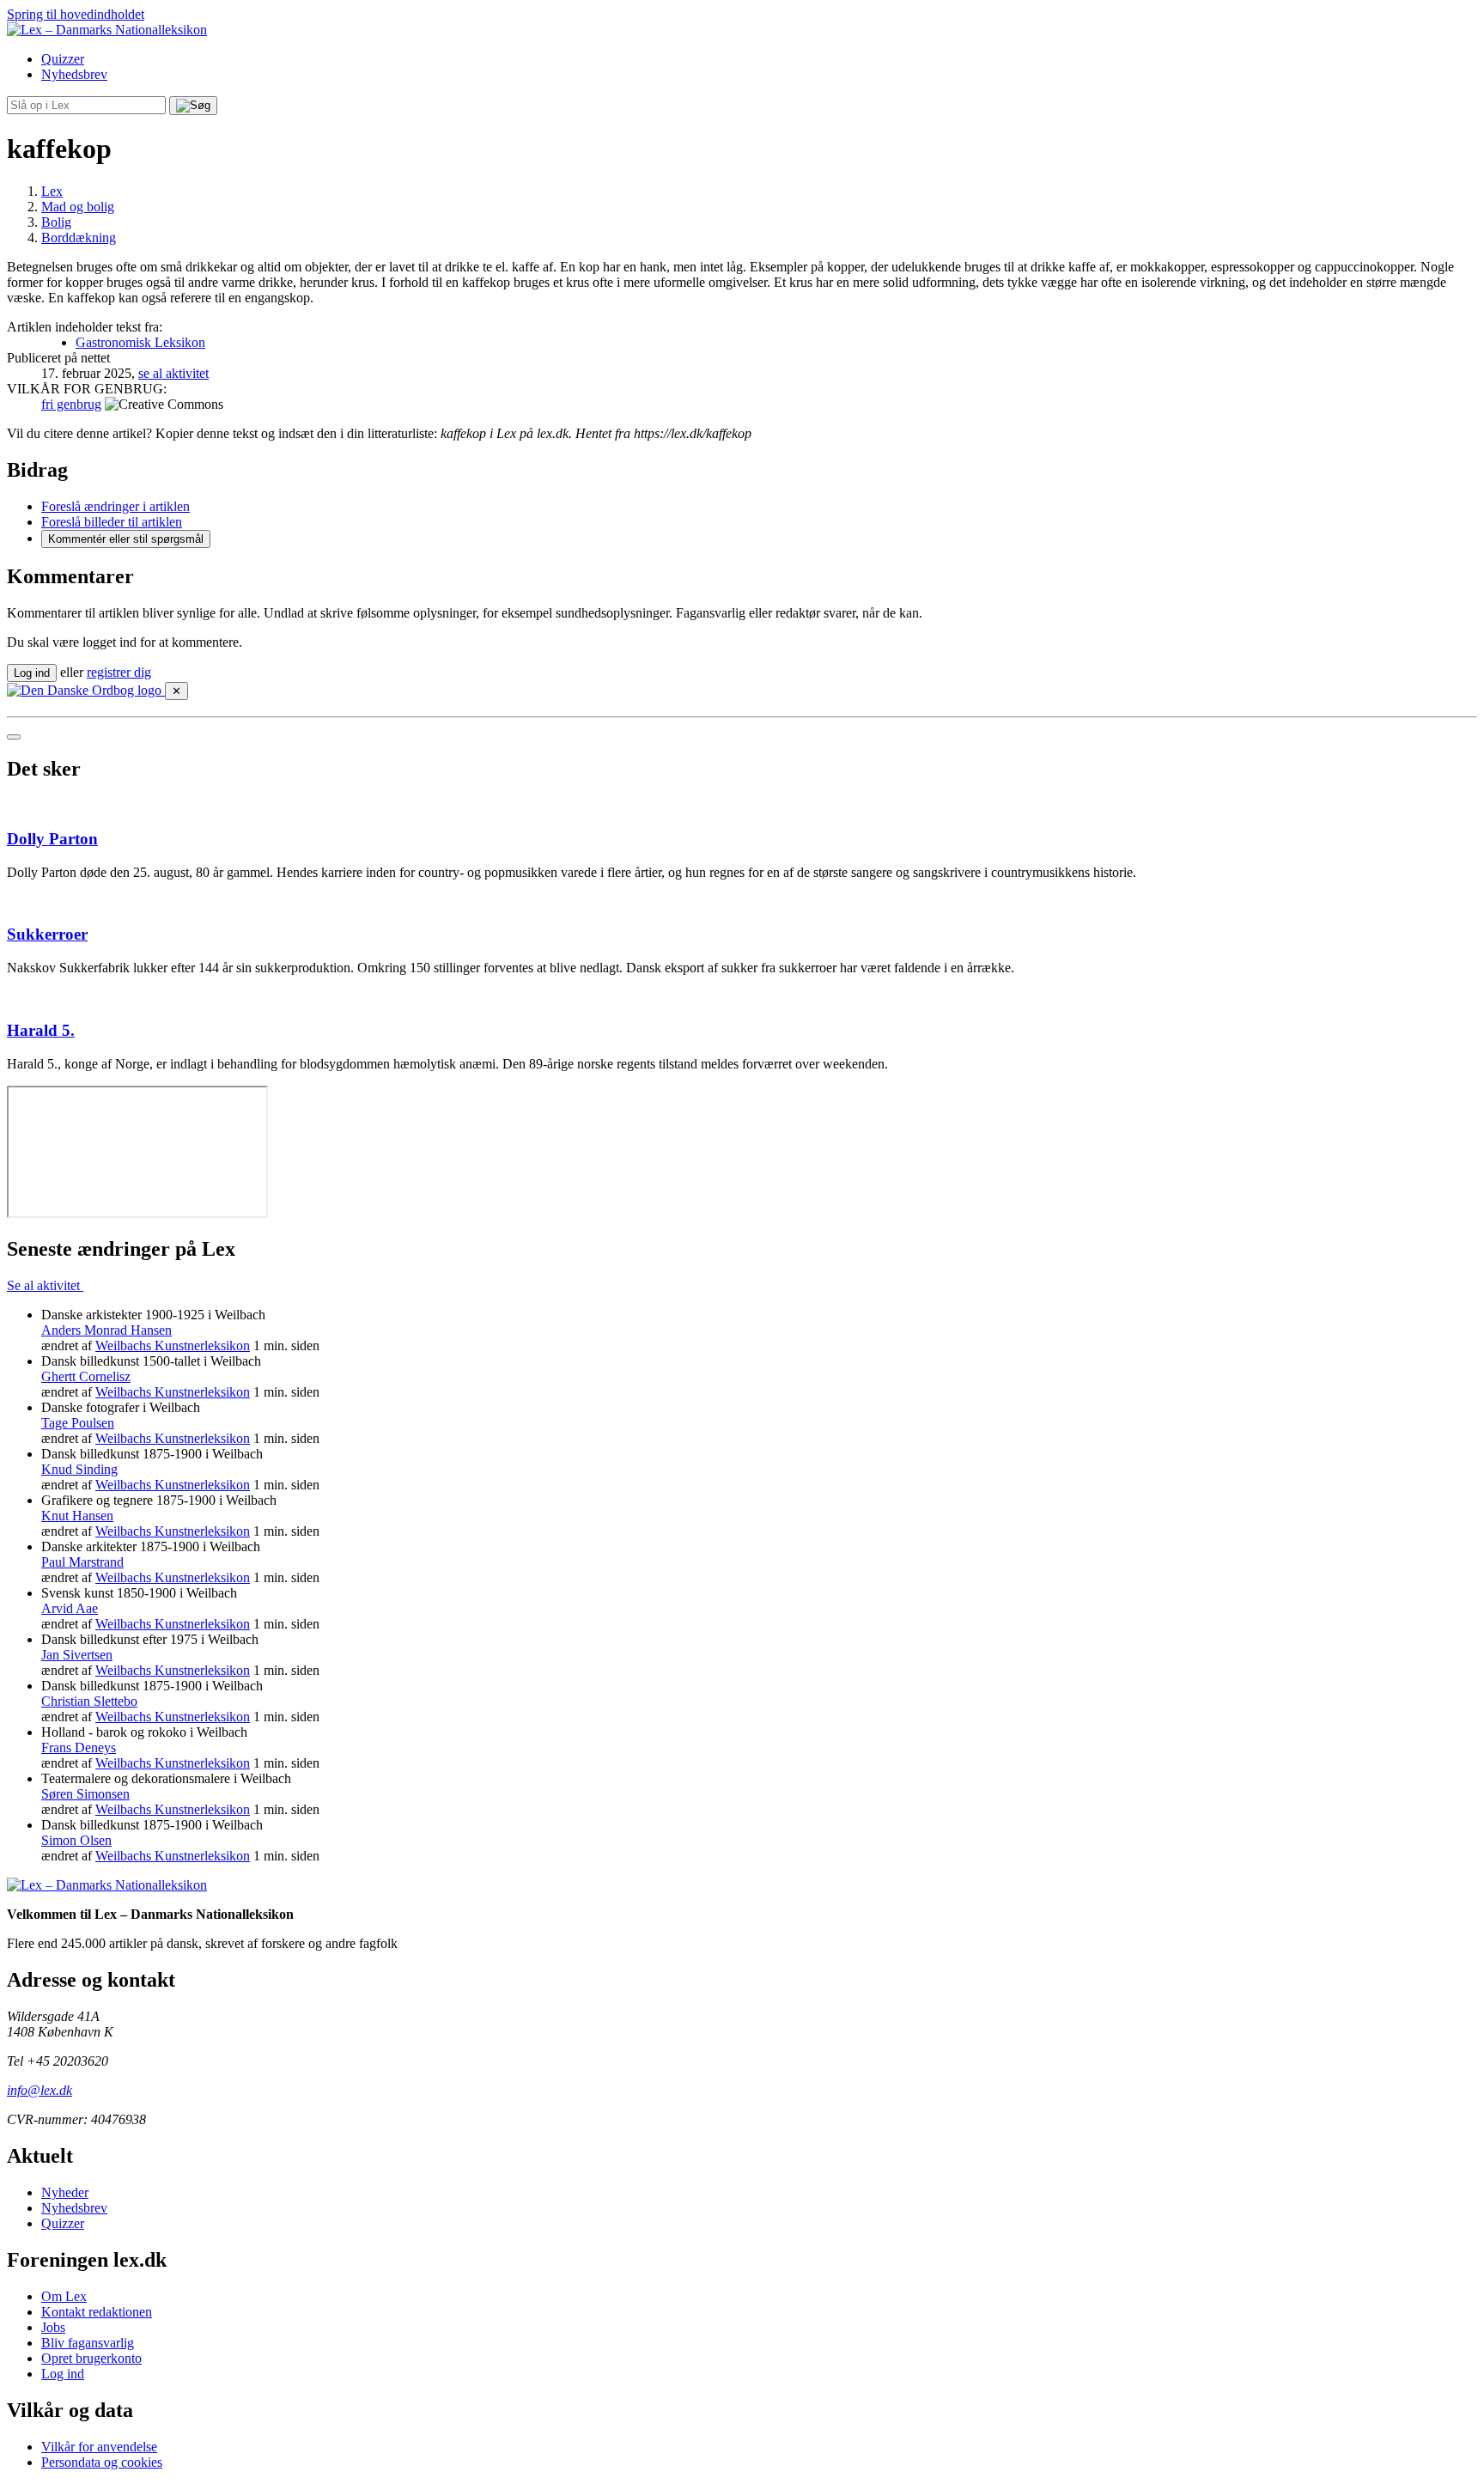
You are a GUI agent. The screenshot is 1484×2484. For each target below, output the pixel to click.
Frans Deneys (79, 1747)
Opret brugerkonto (91, 2358)
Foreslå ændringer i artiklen (116, 506)
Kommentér (126, 539)
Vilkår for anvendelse (99, 2447)
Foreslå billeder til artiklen (112, 522)
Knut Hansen (77, 1516)
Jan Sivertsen (77, 1655)
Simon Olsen (76, 1840)
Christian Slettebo (89, 1701)
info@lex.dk (40, 2090)
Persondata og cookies (102, 2462)
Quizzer (63, 59)
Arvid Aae (70, 1608)
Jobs (53, 2327)
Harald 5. (41, 1030)
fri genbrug (71, 404)
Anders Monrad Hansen (106, 1330)
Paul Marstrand (82, 1562)
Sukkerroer (47, 934)
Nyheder (65, 2192)
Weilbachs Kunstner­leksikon (173, 1345)
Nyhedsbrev (74, 74)
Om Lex (64, 2296)
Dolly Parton (52, 839)
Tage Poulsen (78, 1423)
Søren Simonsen (85, 1794)
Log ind (63, 2374)
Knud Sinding (79, 1469)
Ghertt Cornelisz (86, 1376)
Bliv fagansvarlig (88, 2343)
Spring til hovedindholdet (76, 14)
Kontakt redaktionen (97, 2312)
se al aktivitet (173, 373)
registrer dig (119, 672)
